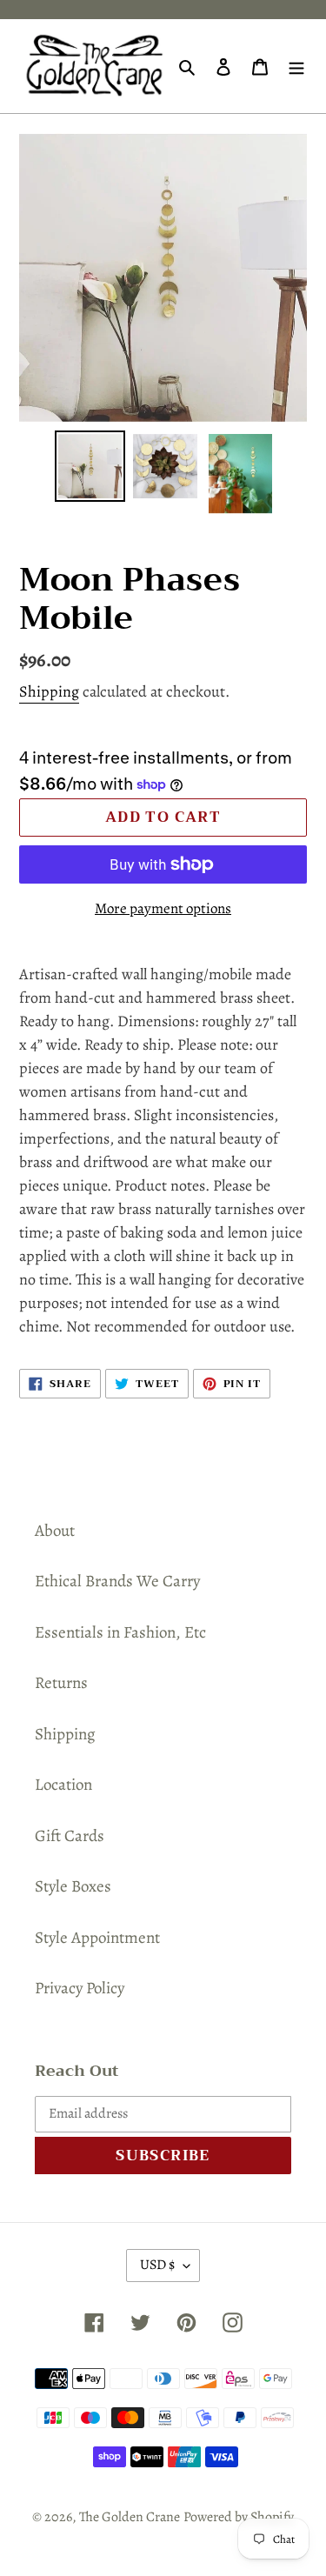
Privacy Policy (80, 1988)
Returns (61, 1683)
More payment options (163, 908)
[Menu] (296, 67)
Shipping (49, 691)
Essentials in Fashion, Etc (120, 1632)
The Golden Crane (130, 2517)
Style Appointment (97, 1938)
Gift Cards (70, 1836)
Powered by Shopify (239, 2517)
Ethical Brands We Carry (117, 1581)
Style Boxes (73, 1886)
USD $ (157, 2265)
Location (63, 1785)
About (55, 1531)
